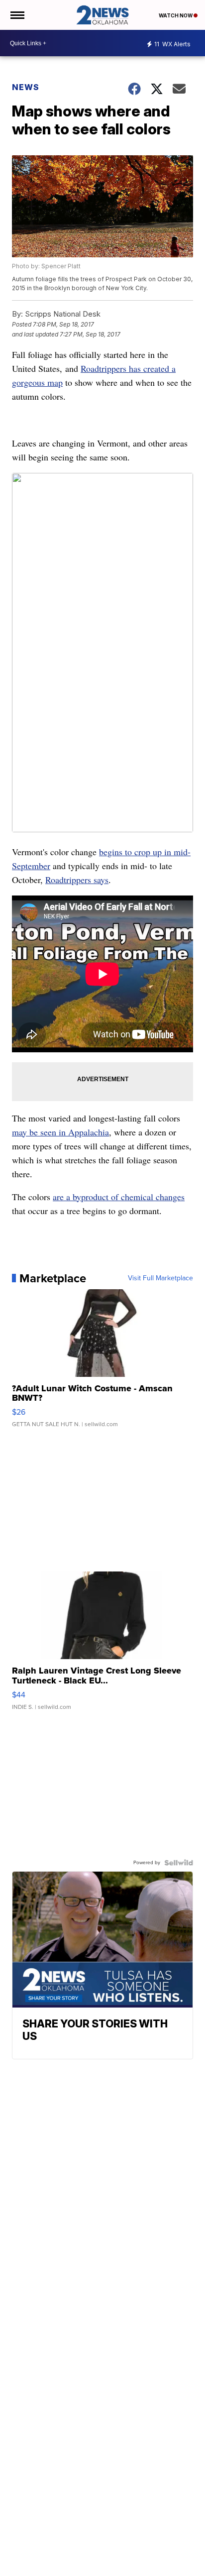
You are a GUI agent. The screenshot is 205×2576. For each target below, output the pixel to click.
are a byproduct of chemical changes (119, 1197)
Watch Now (176, 15)
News (26, 87)
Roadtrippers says (77, 880)
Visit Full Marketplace (160, 1278)
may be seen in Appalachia (60, 1132)
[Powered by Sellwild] (179, 1863)
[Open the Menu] (17, 15)
